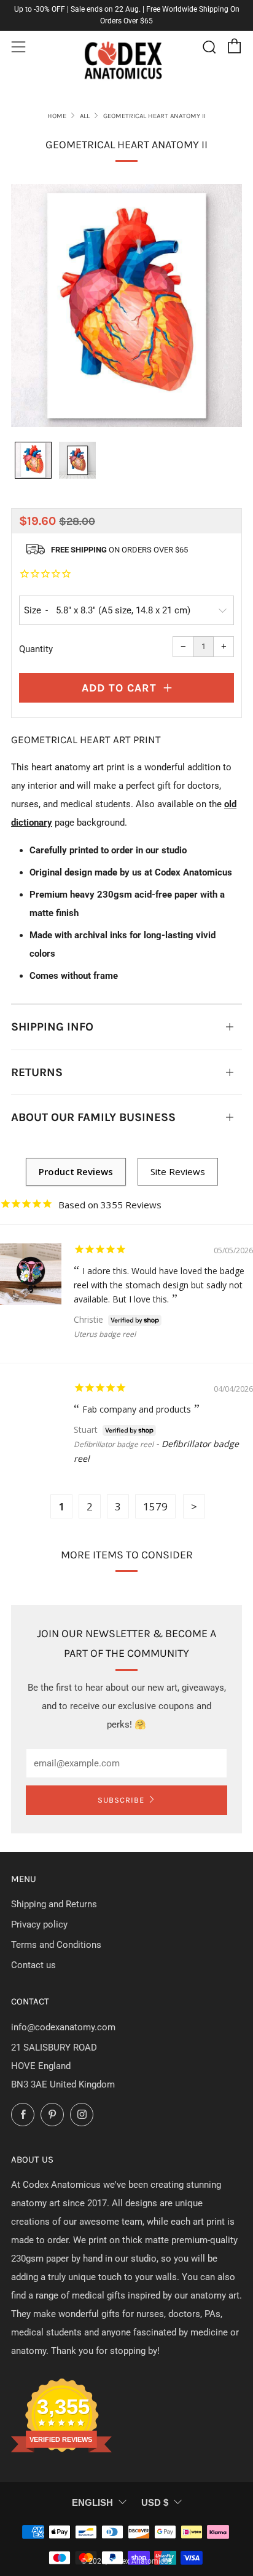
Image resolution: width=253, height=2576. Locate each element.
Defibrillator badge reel (114, 1444)
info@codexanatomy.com (63, 2027)
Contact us (33, 1965)
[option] (126, 306)
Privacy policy (39, 1924)
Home (57, 116)
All (85, 116)
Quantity (36, 649)
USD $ (155, 2502)
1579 (155, 1506)
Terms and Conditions (56, 1945)
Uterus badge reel (105, 1334)
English (92, 2502)
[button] (33, 460)
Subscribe (121, 1800)
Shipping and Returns (54, 1904)
